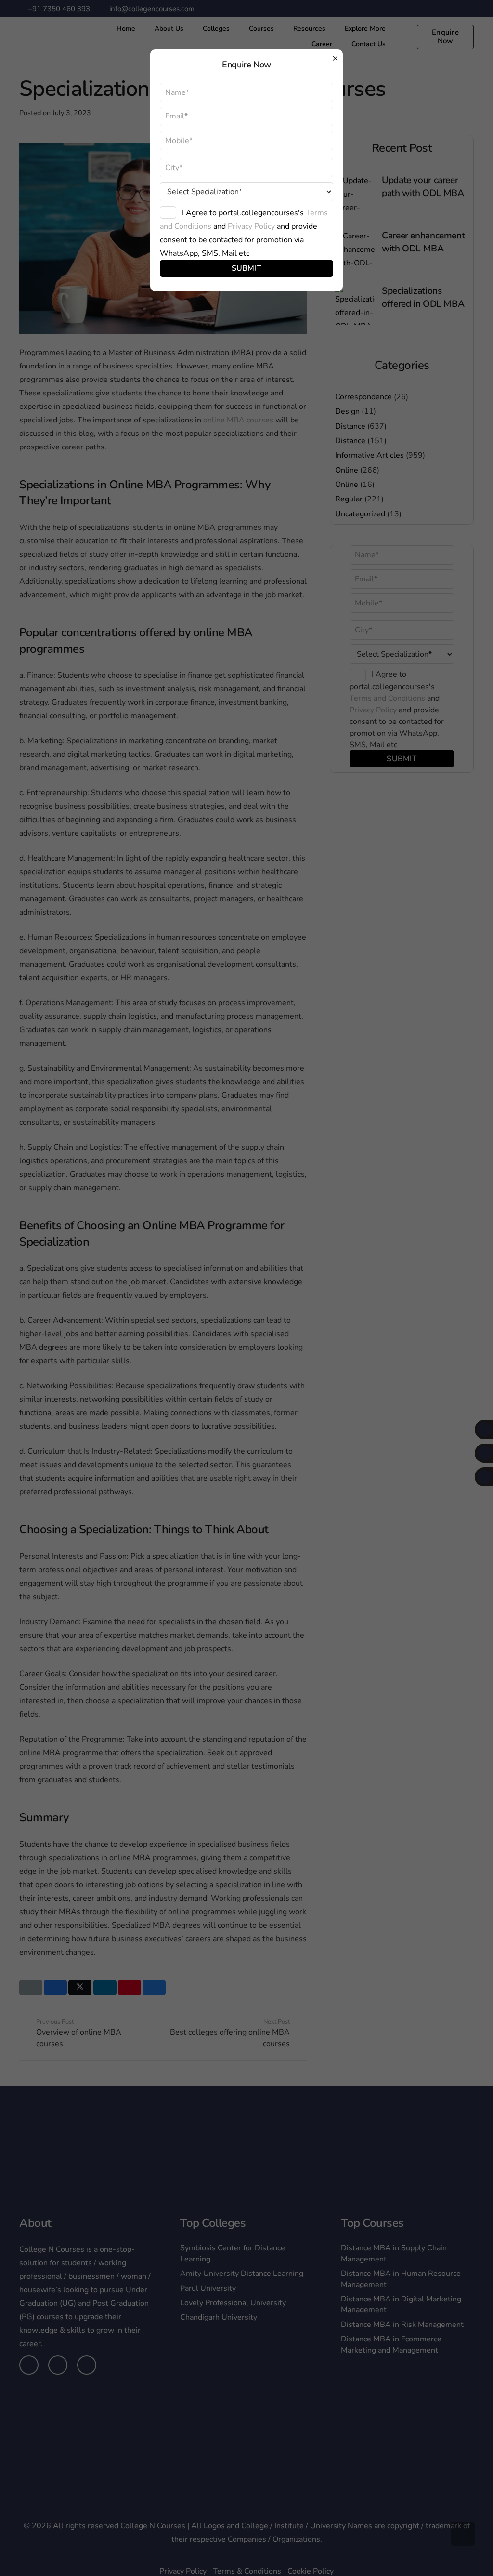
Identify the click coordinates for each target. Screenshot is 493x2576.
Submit (247, 268)
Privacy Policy (251, 226)
